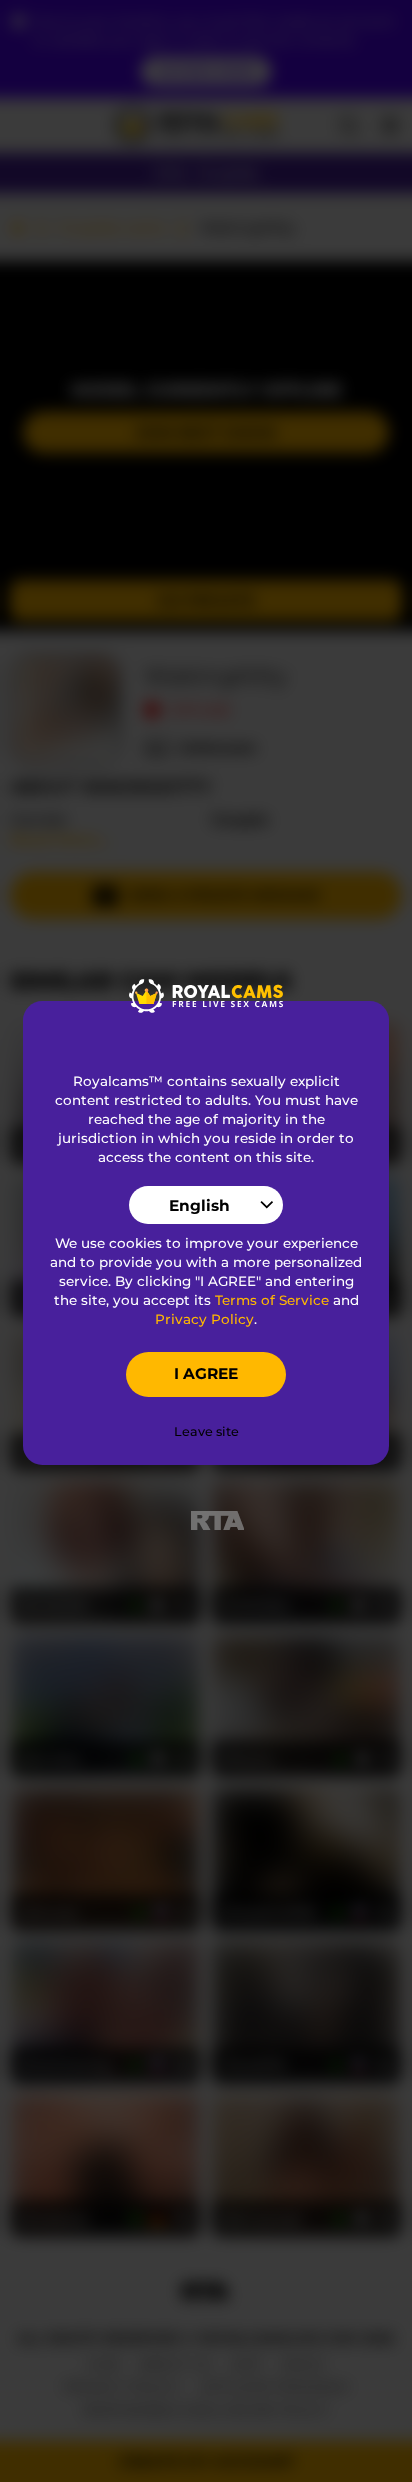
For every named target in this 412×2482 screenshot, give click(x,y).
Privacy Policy (204, 1319)
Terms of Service (272, 1300)
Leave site (206, 1431)
